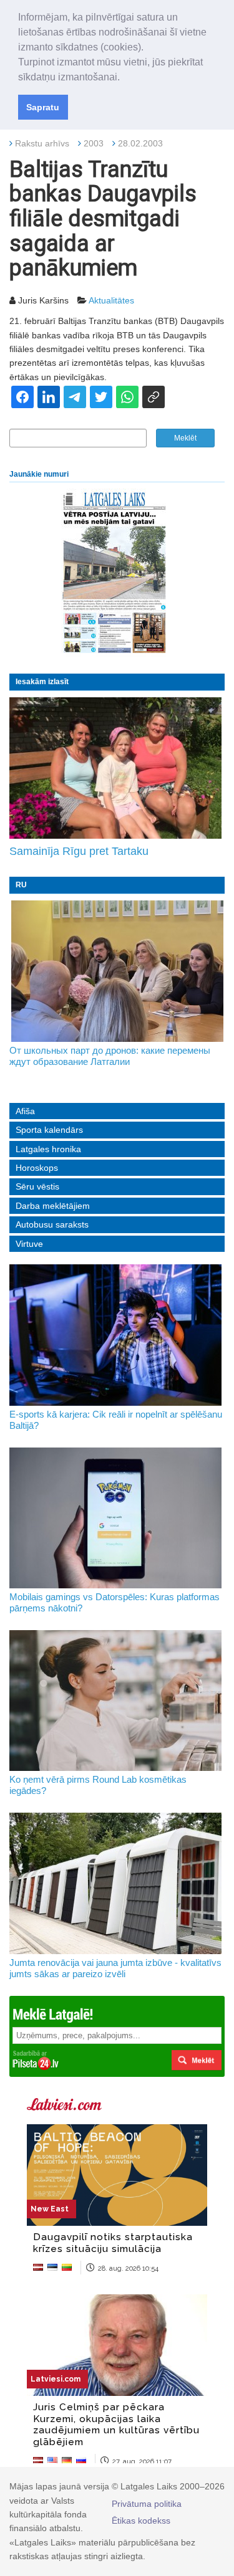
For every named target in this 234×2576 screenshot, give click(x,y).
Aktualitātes (111, 300)
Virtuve (29, 1244)
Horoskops (37, 1168)
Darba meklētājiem (53, 1206)
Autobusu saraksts (52, 1224)
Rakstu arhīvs (42, 143)
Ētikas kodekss (141, 2521)
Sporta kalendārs (49, 1130)
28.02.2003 (140, 143)
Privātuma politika (147, 2504)
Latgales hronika (48, 1149)
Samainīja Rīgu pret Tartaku (79, 851)
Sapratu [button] (43, 107)
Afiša (25, 1111)
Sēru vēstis (37, 1186)
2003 (94, 143)
